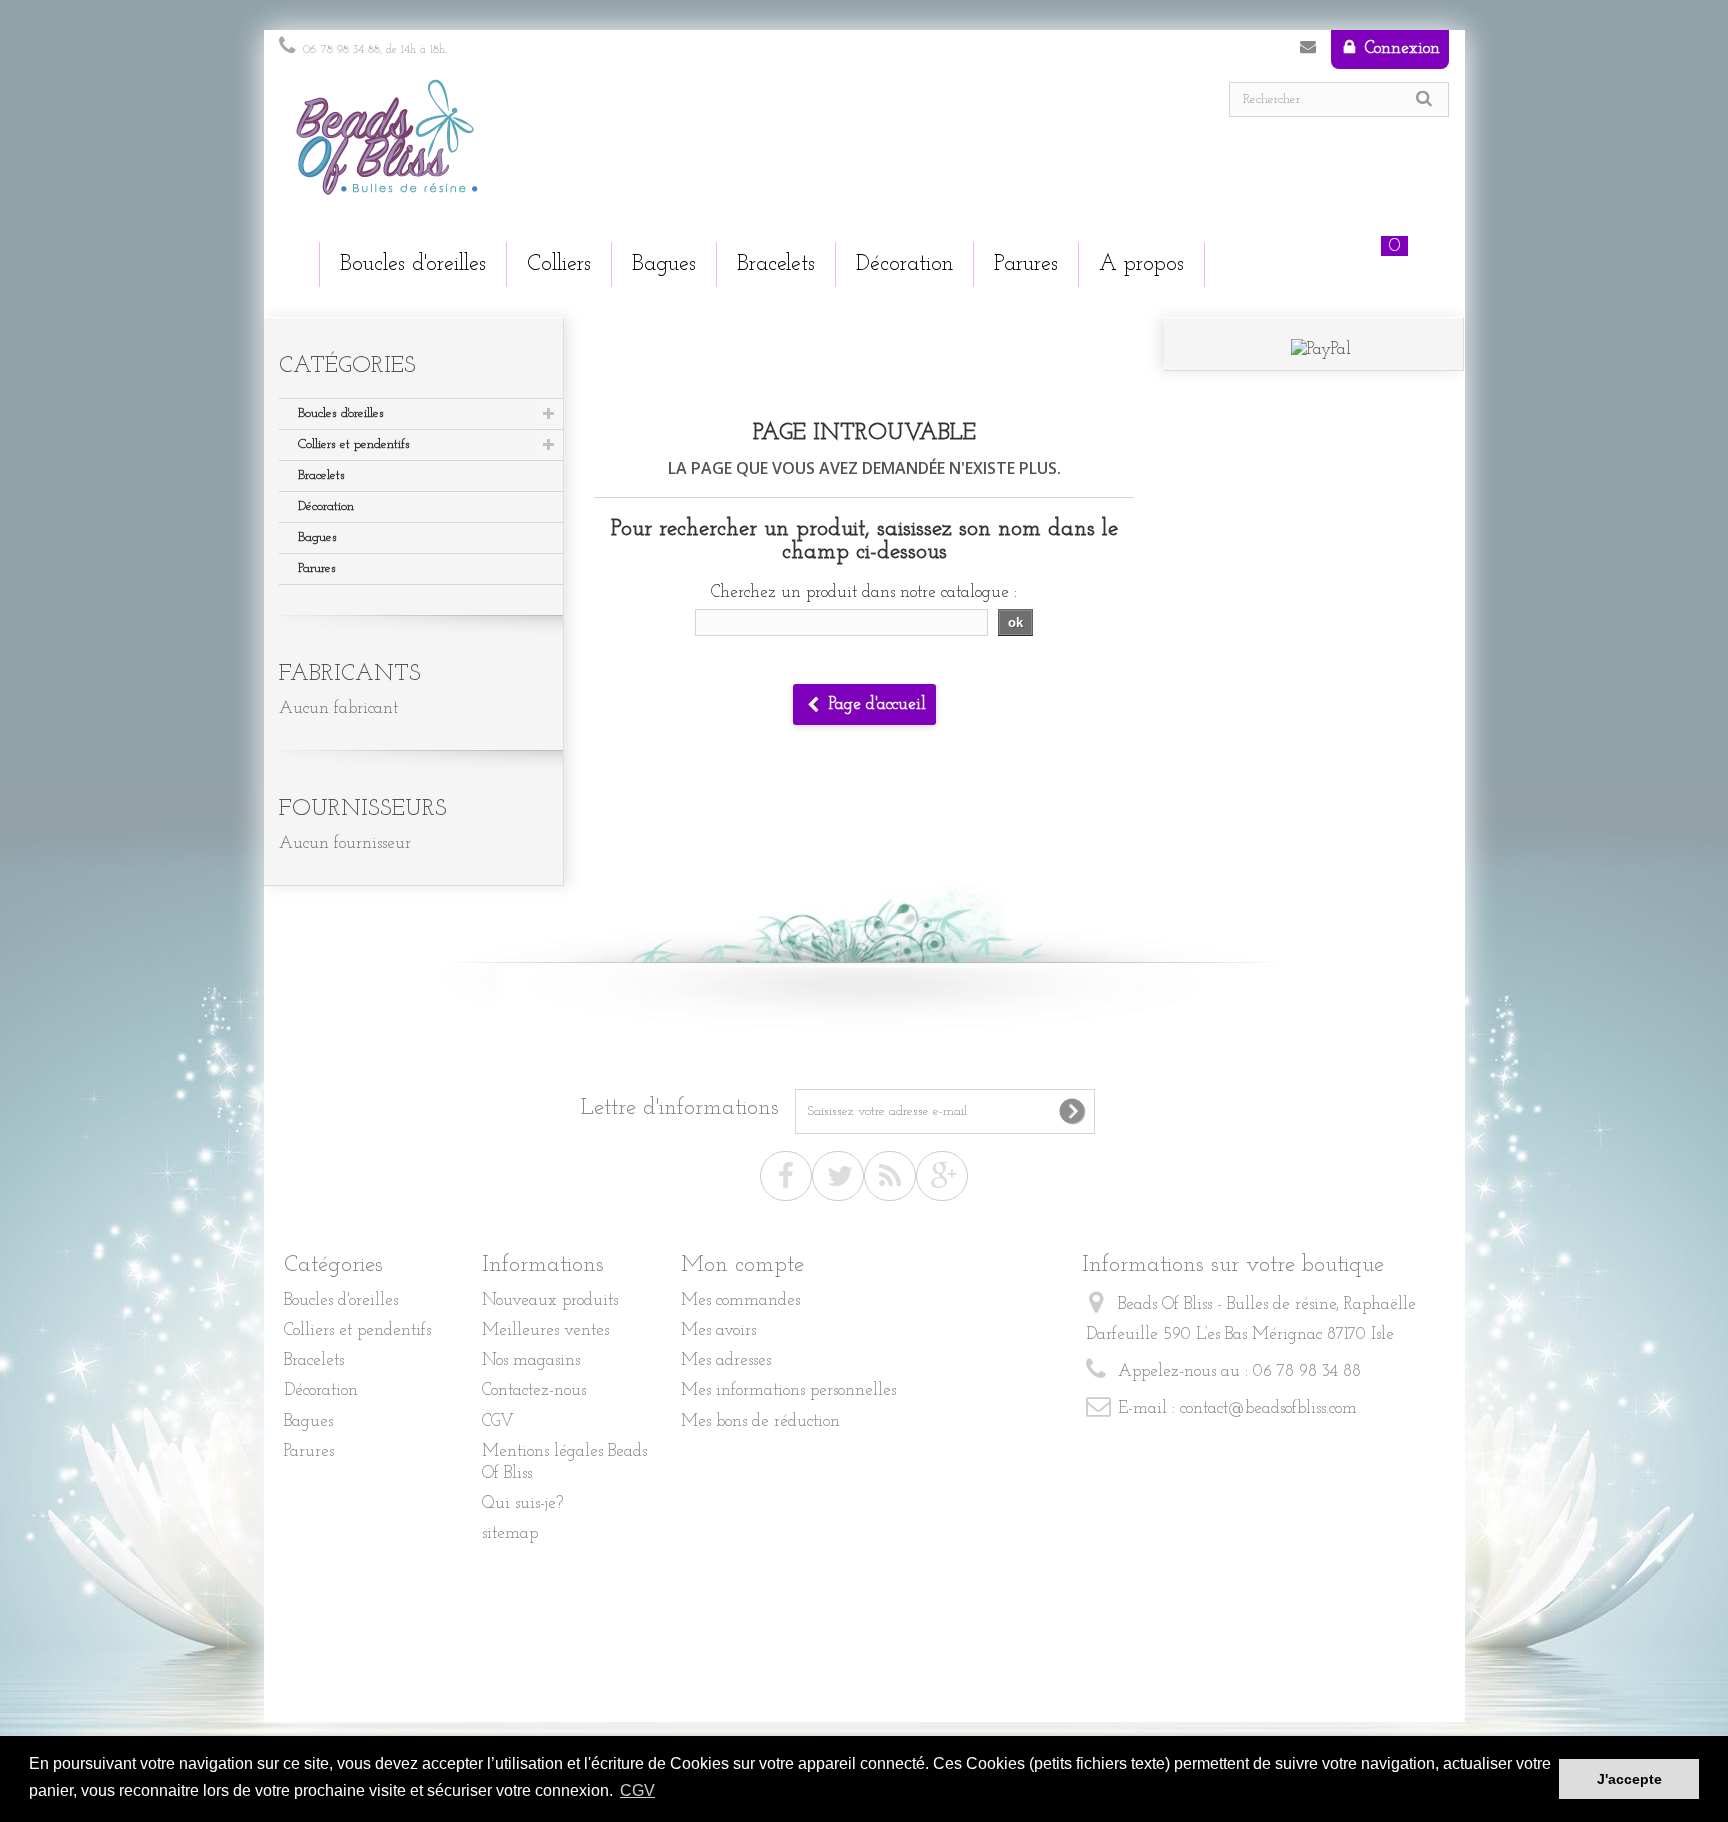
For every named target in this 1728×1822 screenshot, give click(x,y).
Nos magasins (531, 1360)
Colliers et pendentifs (354, 444)
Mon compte (742, 1265)
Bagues (317, 537)
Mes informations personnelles (788, 1390)
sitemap (510, 1533)
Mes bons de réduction (760, 1421)
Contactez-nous (1308, 51)
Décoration (326, 506)
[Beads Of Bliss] (564, 147)
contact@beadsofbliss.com (1268, 1408)
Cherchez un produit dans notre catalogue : (864, 592)
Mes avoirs (718, 1330)
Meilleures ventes (545, 1330)
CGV (498, 1421)
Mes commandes (740, 1300)
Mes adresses (726, 1360)
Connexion (1400, 48)
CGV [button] (637, 1790)
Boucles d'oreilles (341, 413)
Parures (317, 568)
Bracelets (321, 475)
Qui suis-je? (522, 1503)
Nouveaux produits (550, 1300)
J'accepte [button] (1629, 1779)
